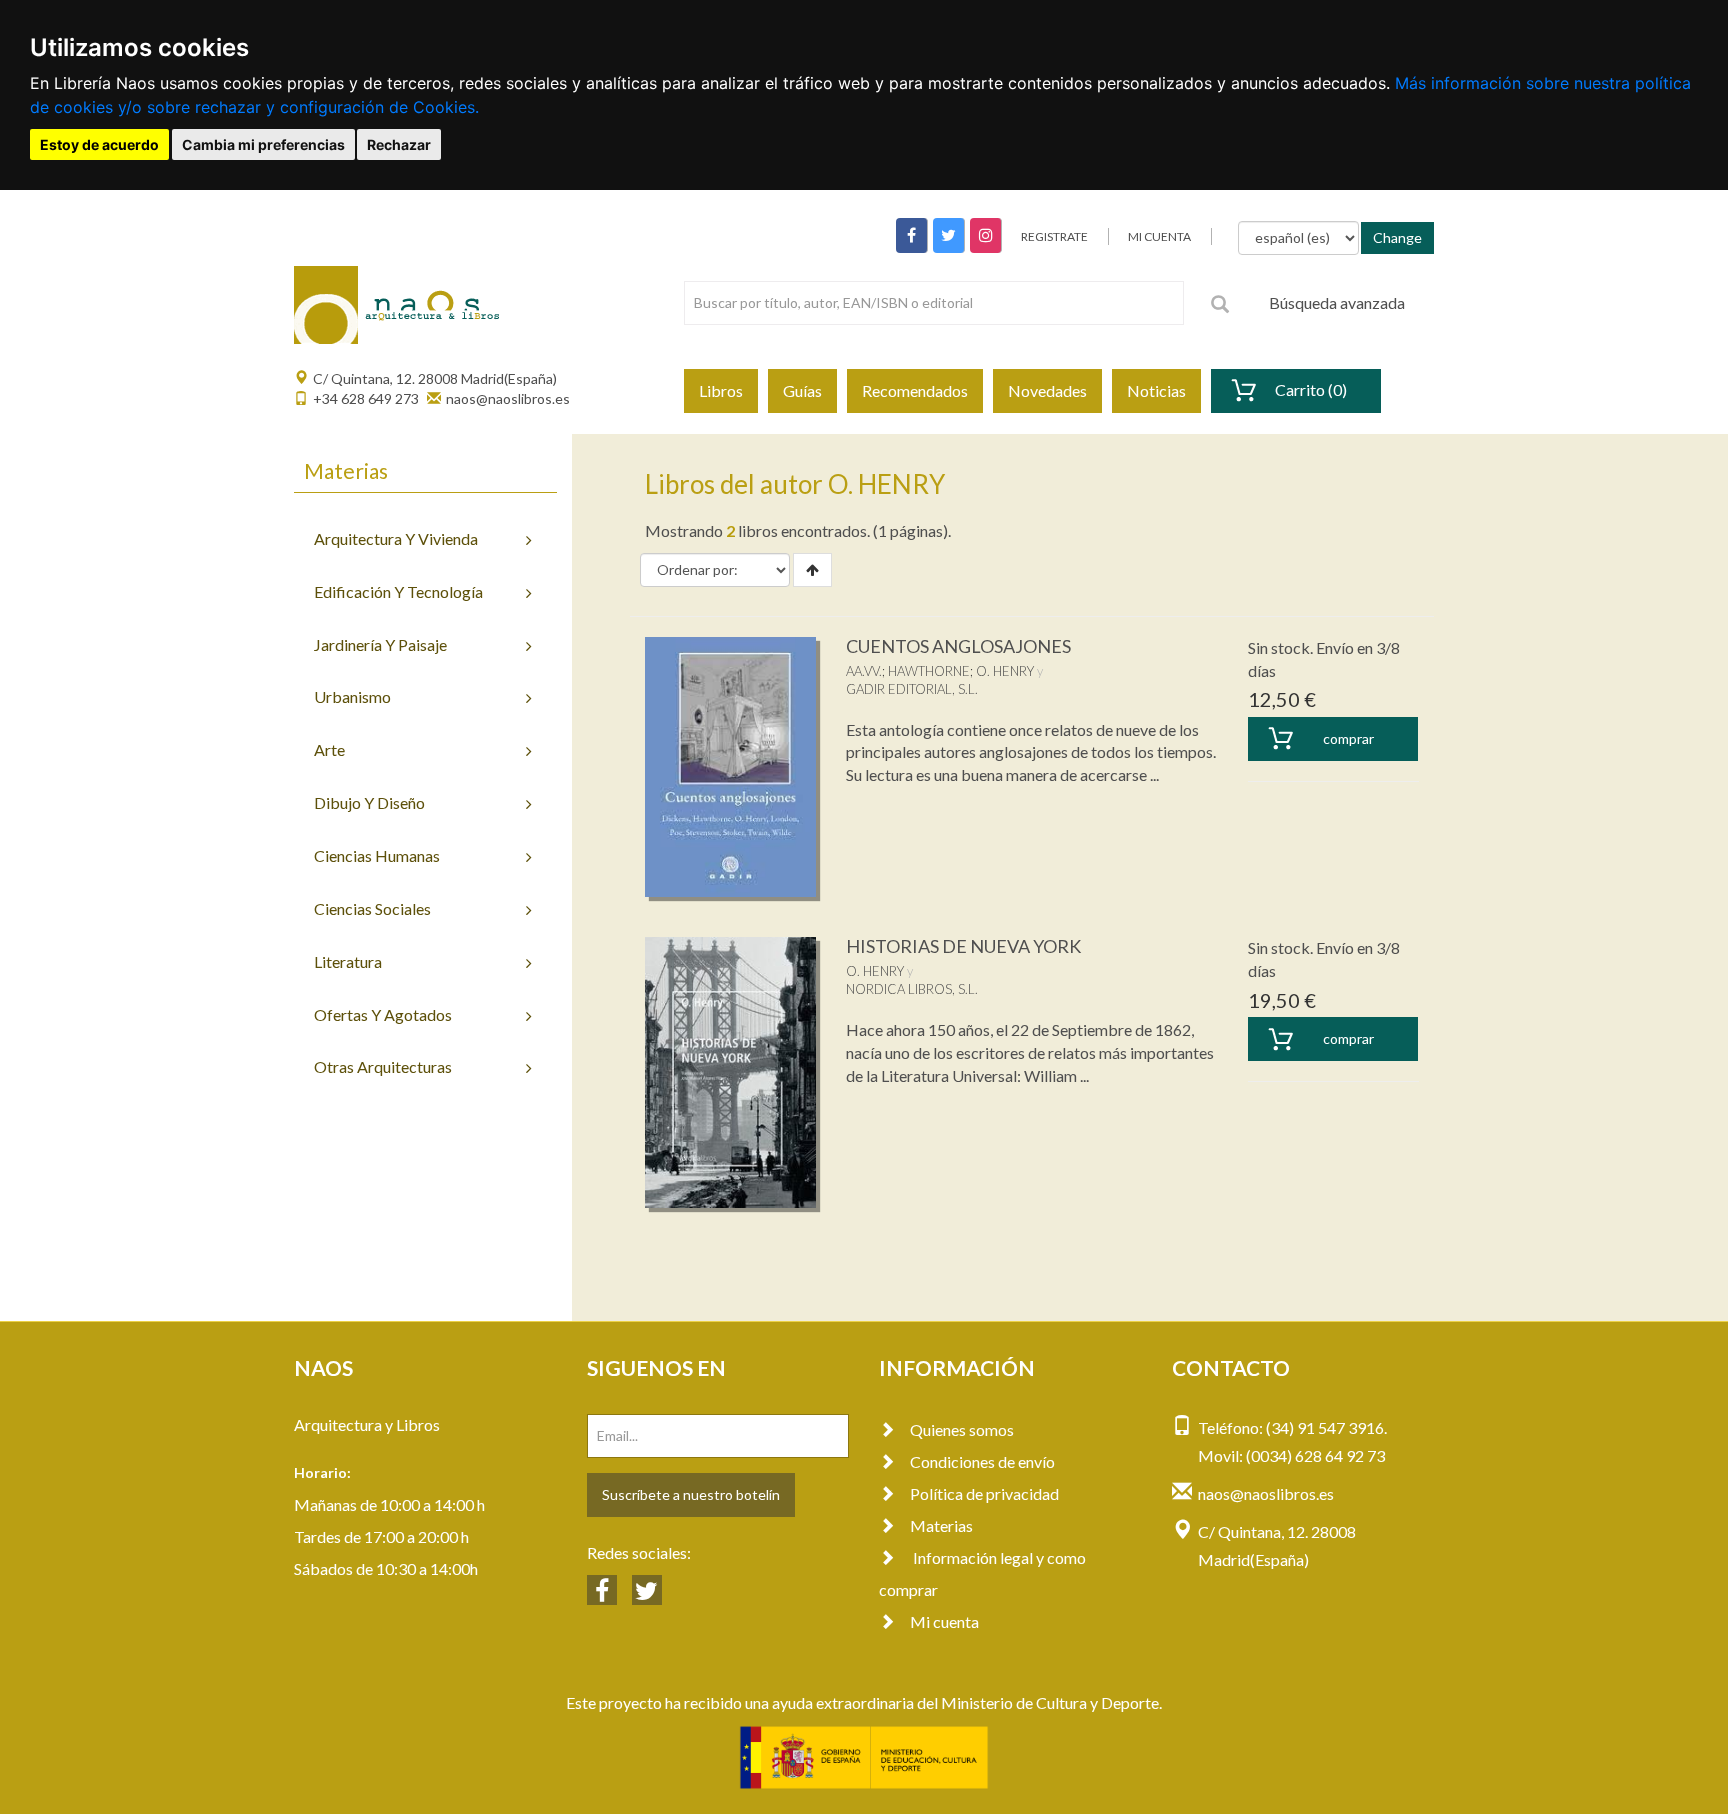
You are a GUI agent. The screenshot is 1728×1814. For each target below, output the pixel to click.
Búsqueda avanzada (1337, 302)
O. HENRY (1005, 671)
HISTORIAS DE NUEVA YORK (963, 946)
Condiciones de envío (982, 1461)
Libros (721, 390)
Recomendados (915, 390)
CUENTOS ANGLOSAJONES (958, 646)
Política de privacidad (984, 1493)
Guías (802, 390)
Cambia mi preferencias (263, 144)
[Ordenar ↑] (812, 570)
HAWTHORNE (929, 671)
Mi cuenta (944, 1621)
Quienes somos (962, 1429)
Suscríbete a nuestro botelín (691, 1494)
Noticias (1156, 390)
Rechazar (399, 144)
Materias (941, 1525)
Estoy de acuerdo (99, 144)
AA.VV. (864, 671)
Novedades (1047, 390)
